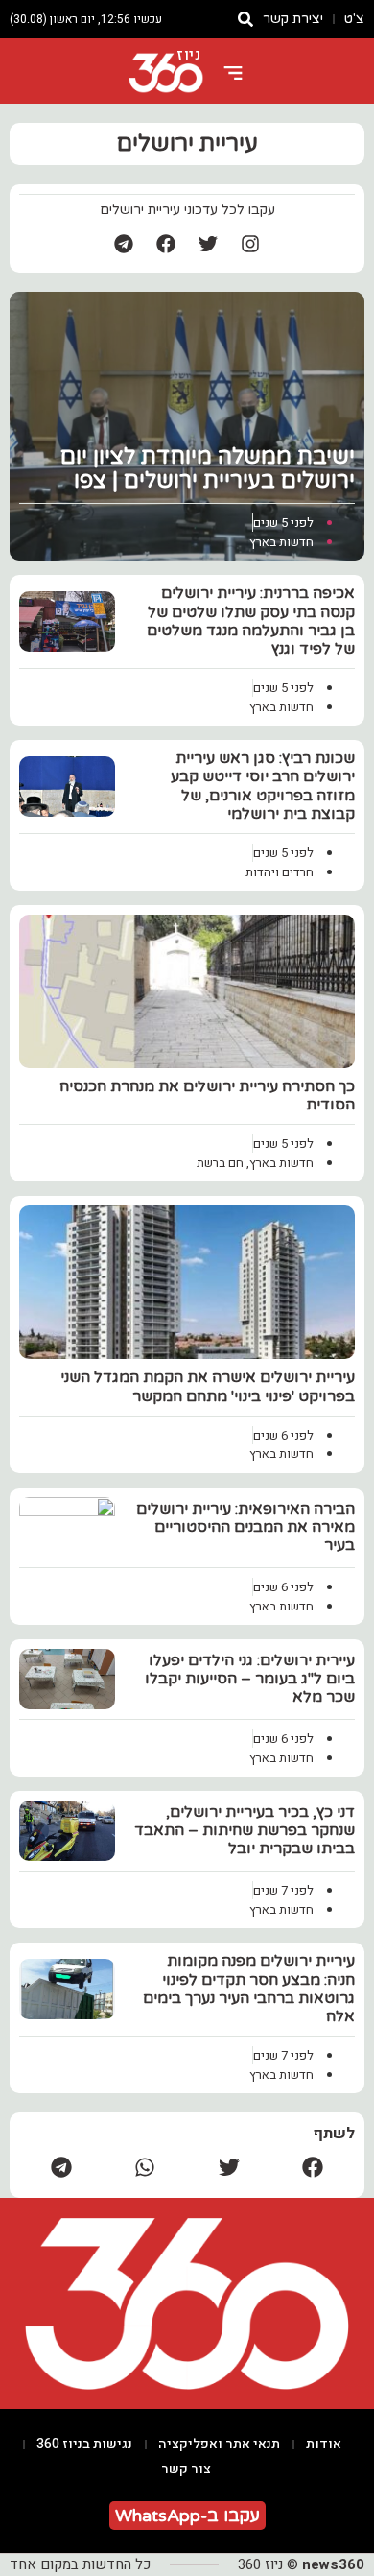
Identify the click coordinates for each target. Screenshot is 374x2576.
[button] (314, 2167)
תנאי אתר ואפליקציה (219, 2444)
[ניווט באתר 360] (233, 73)
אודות (324, 2444)
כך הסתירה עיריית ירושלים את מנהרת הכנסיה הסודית (207, 1096)
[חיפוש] (245, 19)
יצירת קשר (293, 19)
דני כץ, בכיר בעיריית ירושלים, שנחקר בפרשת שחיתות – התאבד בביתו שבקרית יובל (245, 1830)
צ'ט (354, 19)
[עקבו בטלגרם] (124, 244)
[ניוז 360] (166, 73)
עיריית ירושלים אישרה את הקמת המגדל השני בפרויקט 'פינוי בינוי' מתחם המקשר (208, 1386)
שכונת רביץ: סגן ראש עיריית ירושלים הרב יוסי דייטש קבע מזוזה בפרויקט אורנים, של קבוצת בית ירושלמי (263, 786)
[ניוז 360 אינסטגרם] (250, 244)
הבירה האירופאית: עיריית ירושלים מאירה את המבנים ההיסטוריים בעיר (245, 1527)
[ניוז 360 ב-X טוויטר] (208, 244)
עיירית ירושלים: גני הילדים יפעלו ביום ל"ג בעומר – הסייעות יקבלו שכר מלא (250, 1679)
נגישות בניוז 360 (84, 2444)
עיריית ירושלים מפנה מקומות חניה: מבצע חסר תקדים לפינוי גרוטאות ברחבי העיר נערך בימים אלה (249, 1989)
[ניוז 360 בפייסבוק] (166, 244)
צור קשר (186, 2469)
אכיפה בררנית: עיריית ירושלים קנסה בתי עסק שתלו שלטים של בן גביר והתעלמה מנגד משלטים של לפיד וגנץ (251, 621)
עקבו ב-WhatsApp (187, 2516)
